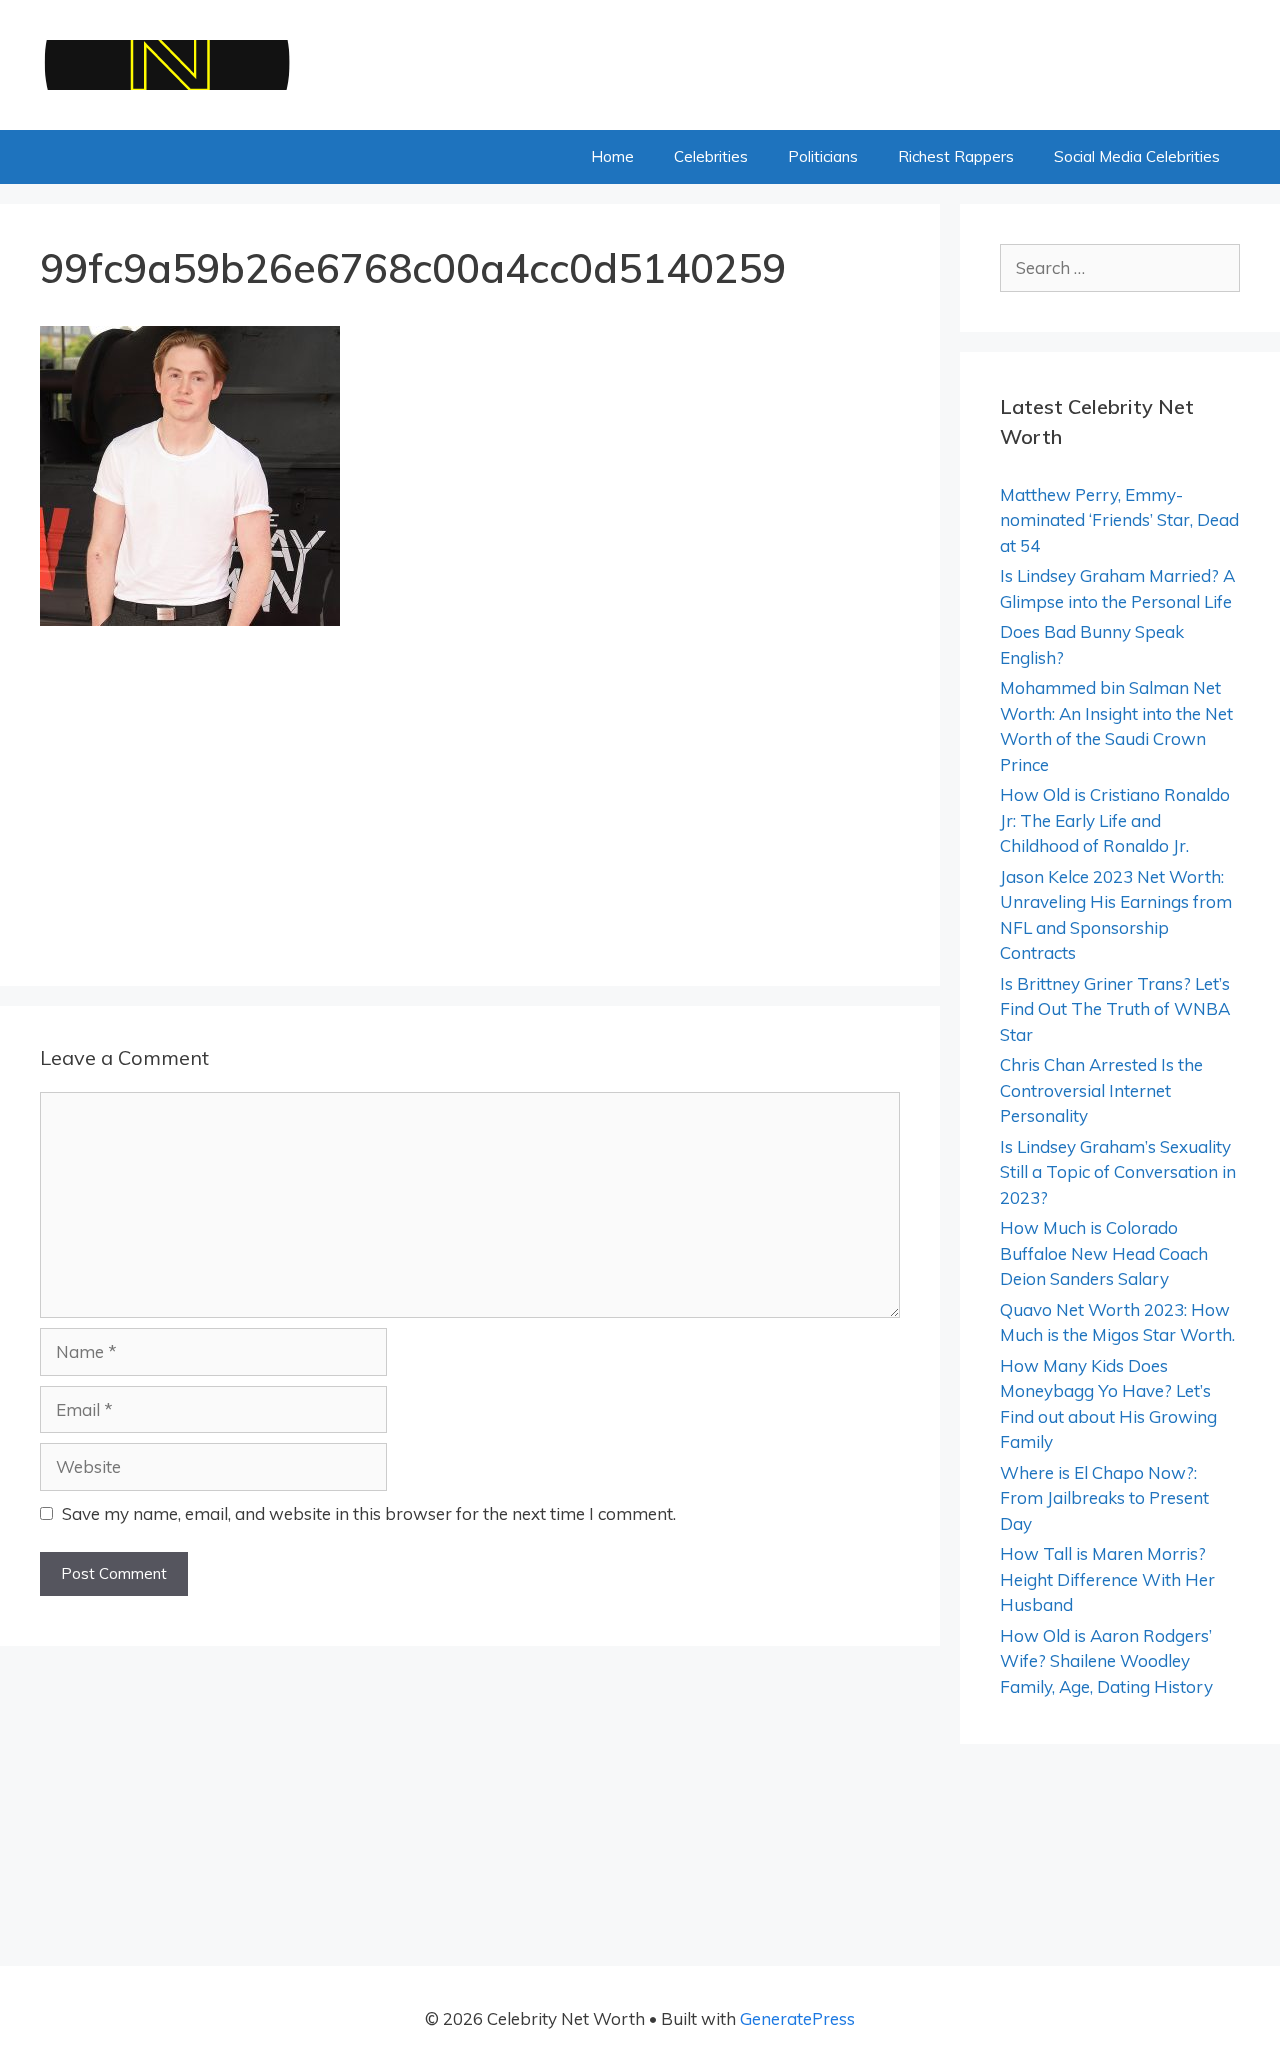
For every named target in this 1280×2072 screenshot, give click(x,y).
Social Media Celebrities (1137, 156)
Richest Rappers (956, 156)
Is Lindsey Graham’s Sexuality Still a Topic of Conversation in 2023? (1118, 1172)
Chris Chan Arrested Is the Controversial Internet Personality (1101, 1090)
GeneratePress (797, 2018)
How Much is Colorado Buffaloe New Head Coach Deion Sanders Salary (1104, 1253)
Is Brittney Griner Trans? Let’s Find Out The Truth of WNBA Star (1115, 1009)
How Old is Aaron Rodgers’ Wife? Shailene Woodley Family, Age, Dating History (1106, 1661)
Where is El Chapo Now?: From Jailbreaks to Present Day (1104, 1498)
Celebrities (711, 156)
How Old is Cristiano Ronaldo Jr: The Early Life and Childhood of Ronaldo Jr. (1115, 820)
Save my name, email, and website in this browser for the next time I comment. (369, 1513)
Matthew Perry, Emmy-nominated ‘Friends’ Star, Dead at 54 (1119, 520)
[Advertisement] (470, 798)
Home (612, 156)
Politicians (823, 156)
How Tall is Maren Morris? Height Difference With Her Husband (1107, 1579)
